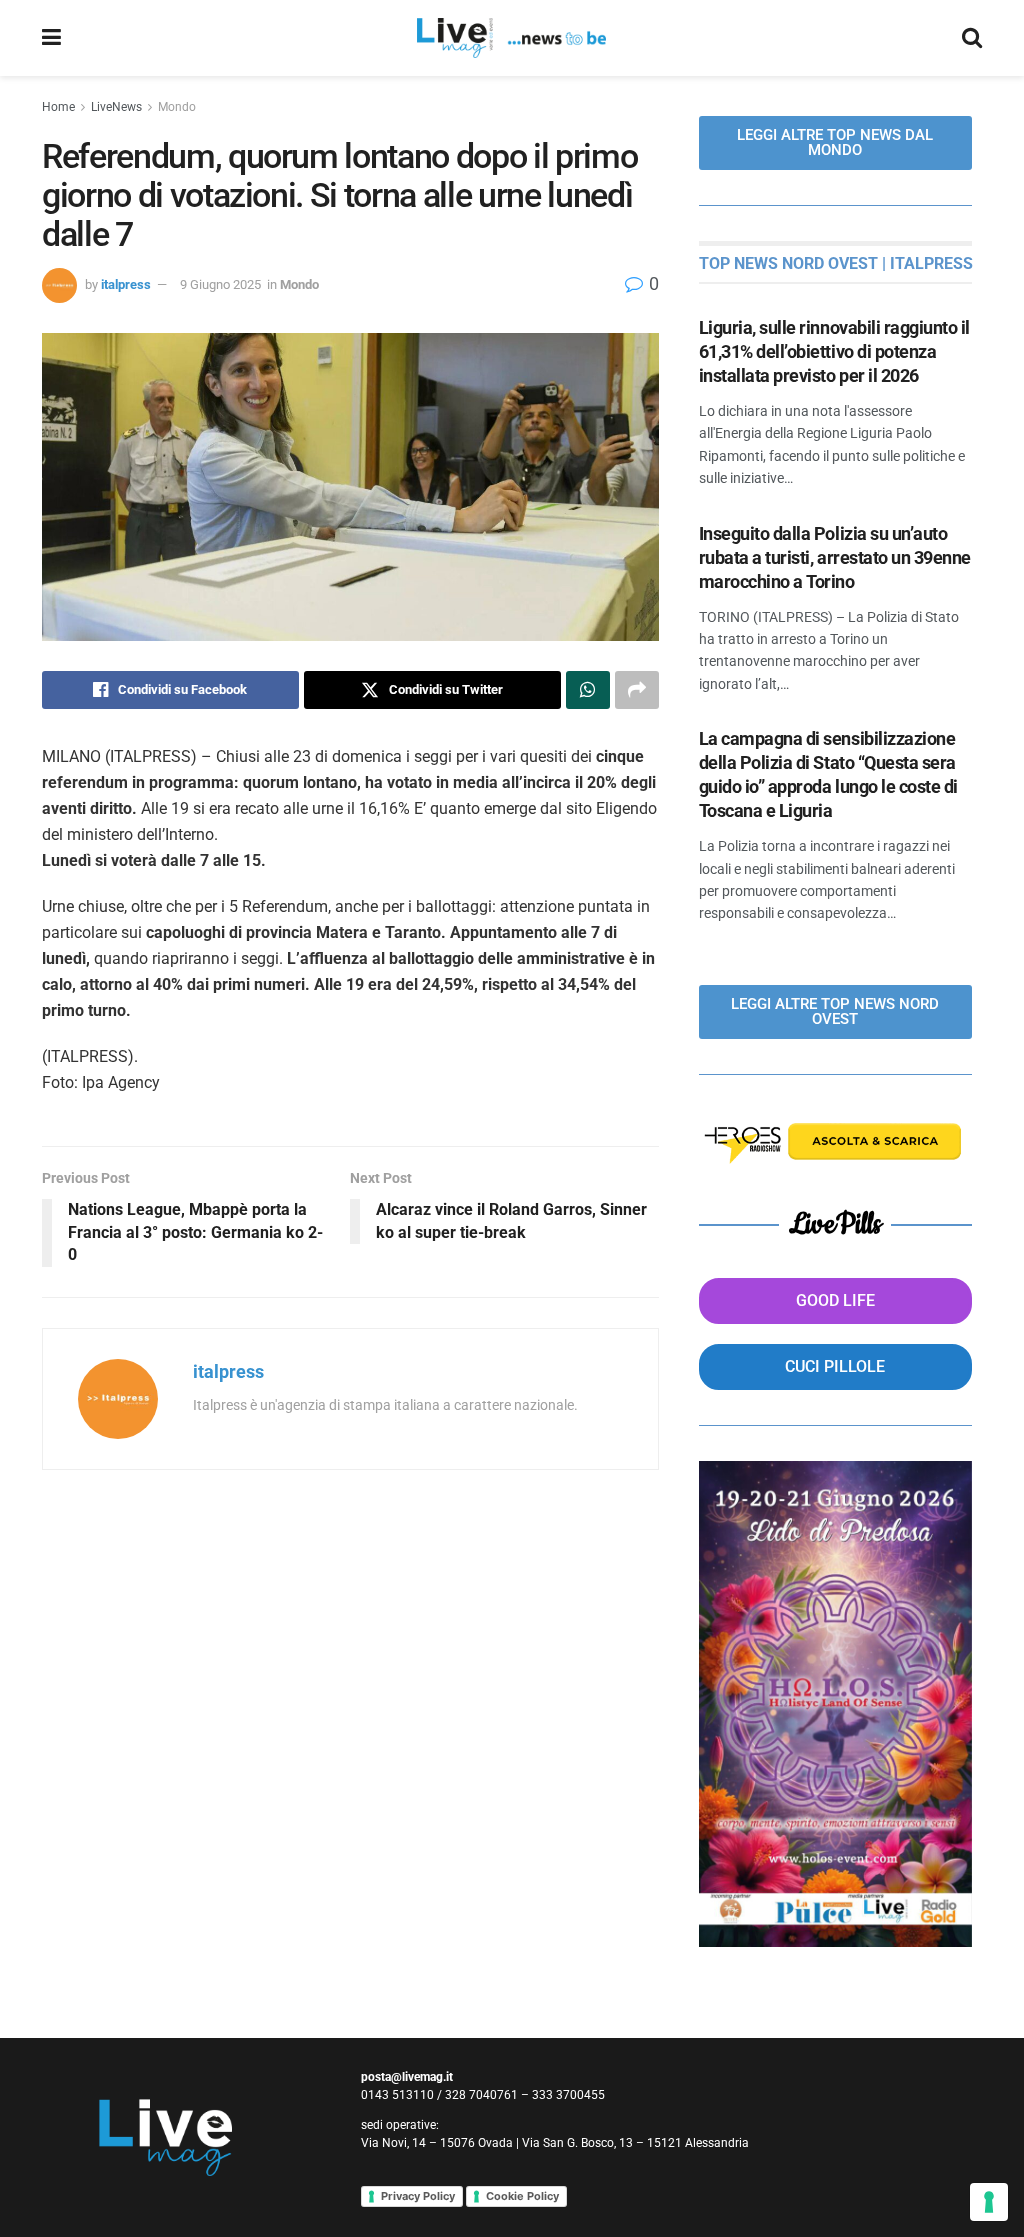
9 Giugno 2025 (220, 284)
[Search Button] (972, 38)
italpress (126, 284)
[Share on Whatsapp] (588, 690)
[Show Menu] (51, 38)
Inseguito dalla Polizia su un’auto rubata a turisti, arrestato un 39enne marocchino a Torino (835, 557)
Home (58, 107)
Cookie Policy (522, 2196)
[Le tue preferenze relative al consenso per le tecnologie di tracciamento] (989, 2202)
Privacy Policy (418, 2196)
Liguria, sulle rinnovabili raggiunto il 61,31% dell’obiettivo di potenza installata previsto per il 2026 (834, 351)
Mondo (177, 107)
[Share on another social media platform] (637, 690)
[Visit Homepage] (511, 38)
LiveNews (116, 107)
